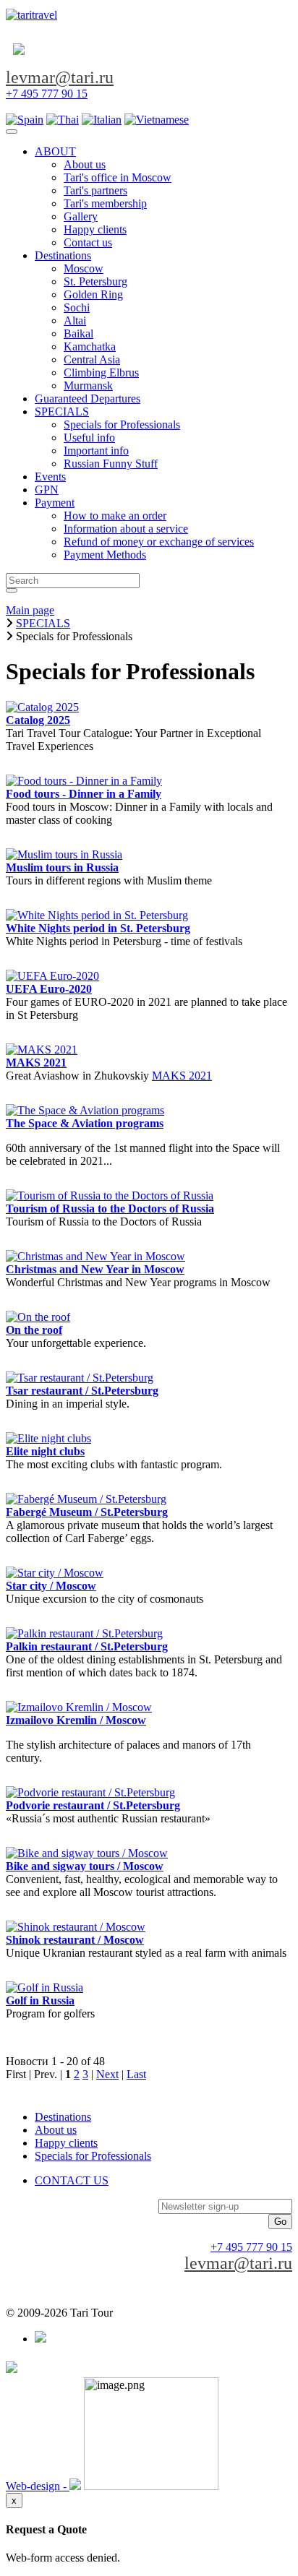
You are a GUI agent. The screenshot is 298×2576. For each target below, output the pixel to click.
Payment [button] (55, 503)
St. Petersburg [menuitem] (95, 281)
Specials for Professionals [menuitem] (122, 425)
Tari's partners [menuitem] (95, 190)
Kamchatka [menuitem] (90, 346)
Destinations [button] (63, 255)
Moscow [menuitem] (84, 268)
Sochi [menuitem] (77, 307)
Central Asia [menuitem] (92, 359)
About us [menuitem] (85, 164)
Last (136, 2074)
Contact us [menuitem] (88, 242)
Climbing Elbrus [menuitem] (101, 372)
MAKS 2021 (182, 1076)
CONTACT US (72, 2180)
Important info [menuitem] (96, 451)
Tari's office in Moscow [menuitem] (118, 177)
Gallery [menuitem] (81, 216)
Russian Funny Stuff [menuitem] (111, 464)
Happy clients (66, 2143)
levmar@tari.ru (60, 77)
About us (56, 2130)
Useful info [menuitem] (89, 438)
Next (107, 2074)
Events (50, 477)
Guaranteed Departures (88, 399)
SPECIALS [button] (62, 412)
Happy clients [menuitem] (95, 229)
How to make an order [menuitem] (115, 516)
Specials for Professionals (93, 2156)
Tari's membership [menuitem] (105, 203)
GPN (47, 490)
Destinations (63, 2117)
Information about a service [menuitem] (126, 529)
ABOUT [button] (55, 151)
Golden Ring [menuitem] (93, 294)
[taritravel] (31, 15)
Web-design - (38, 2486)
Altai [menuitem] (75, 320)
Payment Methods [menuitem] (105, 555)
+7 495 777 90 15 (47, 94)
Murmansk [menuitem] (88, 385)
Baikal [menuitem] (78, 333)
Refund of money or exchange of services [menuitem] (159, 542)
